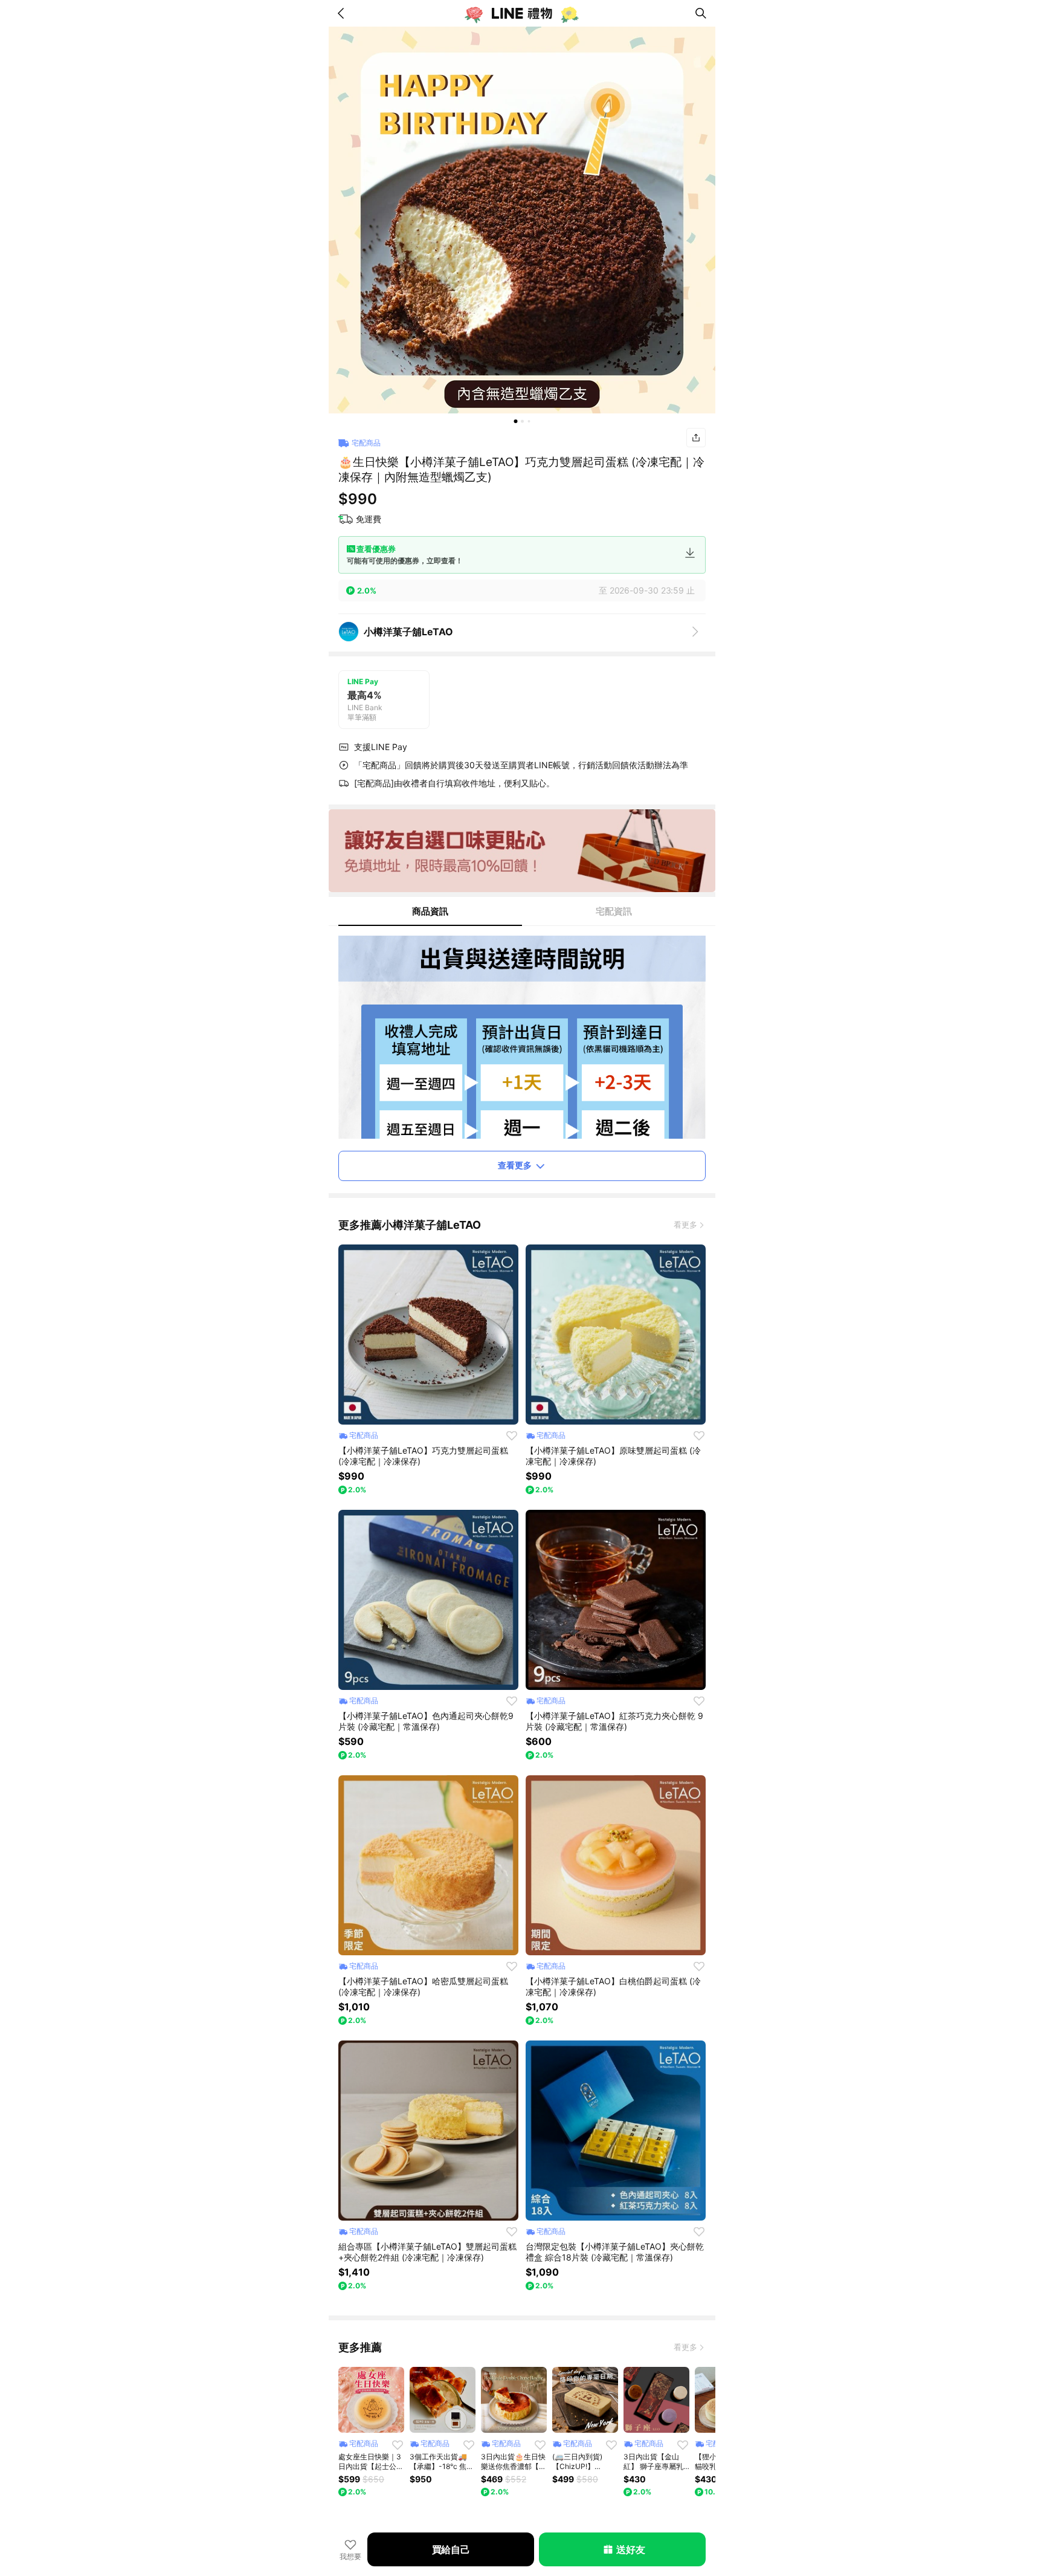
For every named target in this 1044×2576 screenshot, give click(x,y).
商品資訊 (430, 911)
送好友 (630, 2549)
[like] (512, 1435)
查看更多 (515, 1165)
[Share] (696, 438)
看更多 (685, 1225)
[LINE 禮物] (522, 13)
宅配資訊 (614, 911)
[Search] (701, 13)
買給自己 (451, 2549)
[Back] (343, 13)
